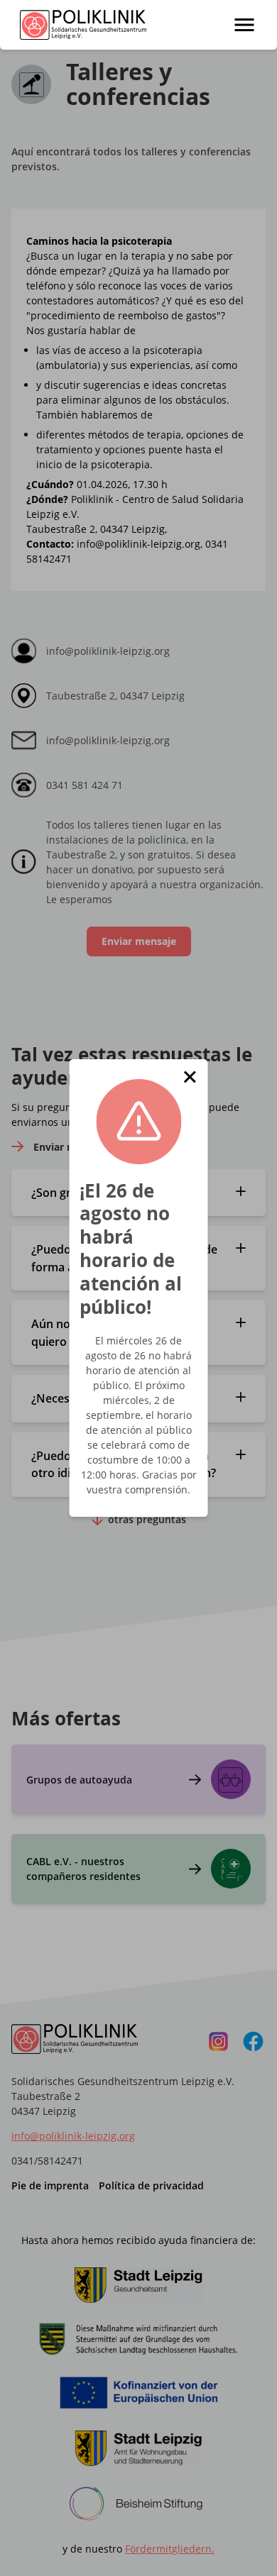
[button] (190, 1077)
